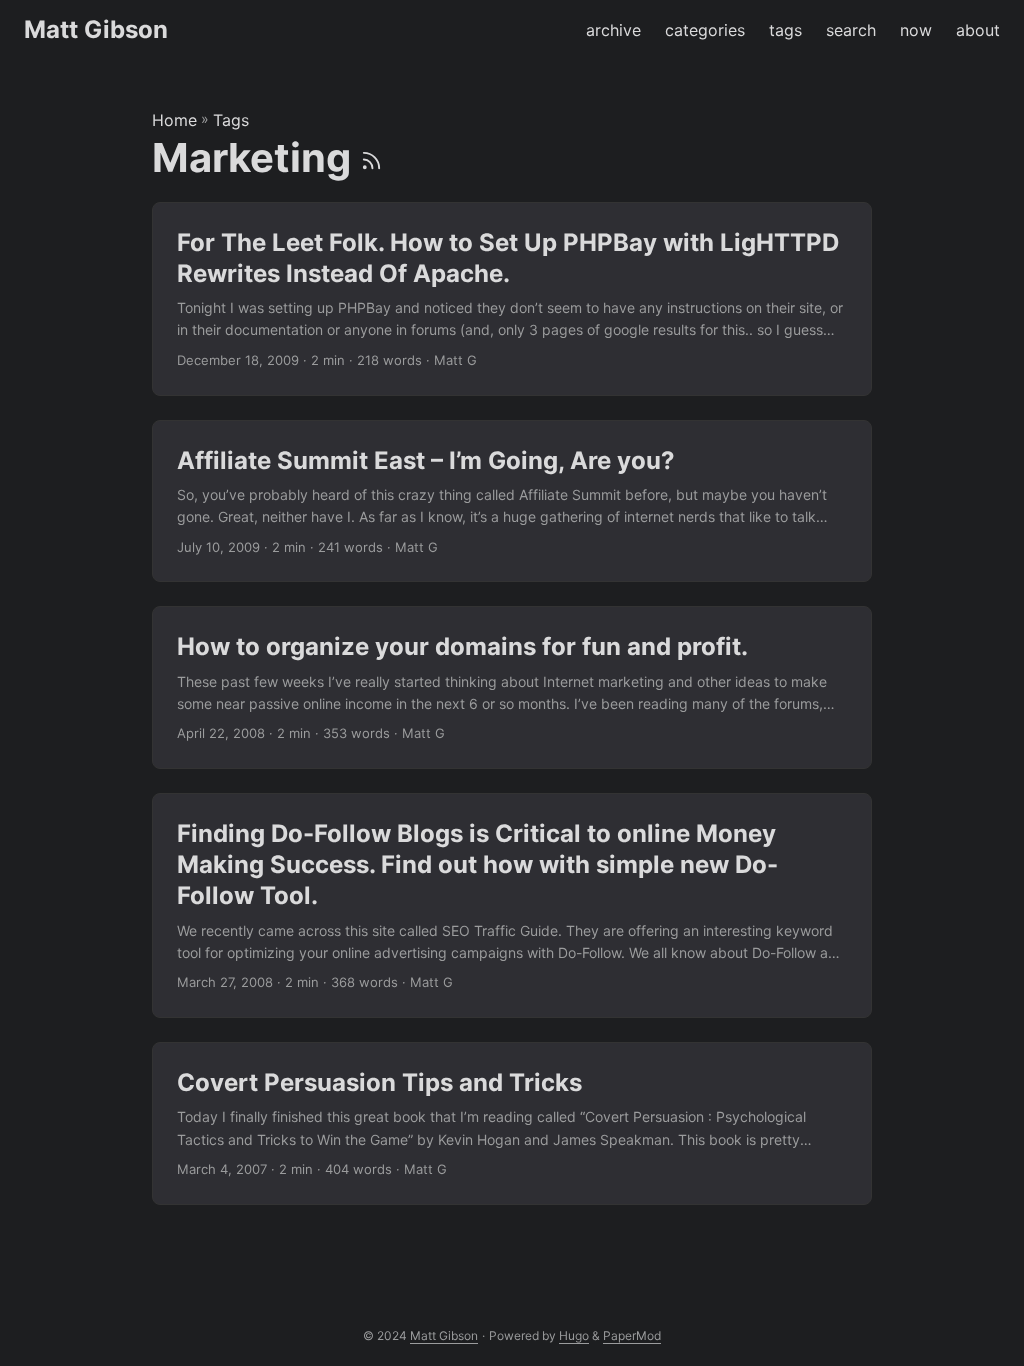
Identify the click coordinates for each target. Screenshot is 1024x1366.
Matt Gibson (96, 29)
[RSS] (371, 157)
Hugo (574, 1335)
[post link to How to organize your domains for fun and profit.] (512, 687)
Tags (231, 120)
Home (174, 120)
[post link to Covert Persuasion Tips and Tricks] (512, 1123)
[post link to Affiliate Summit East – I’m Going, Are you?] (512, 501)
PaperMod (632, 1335)
